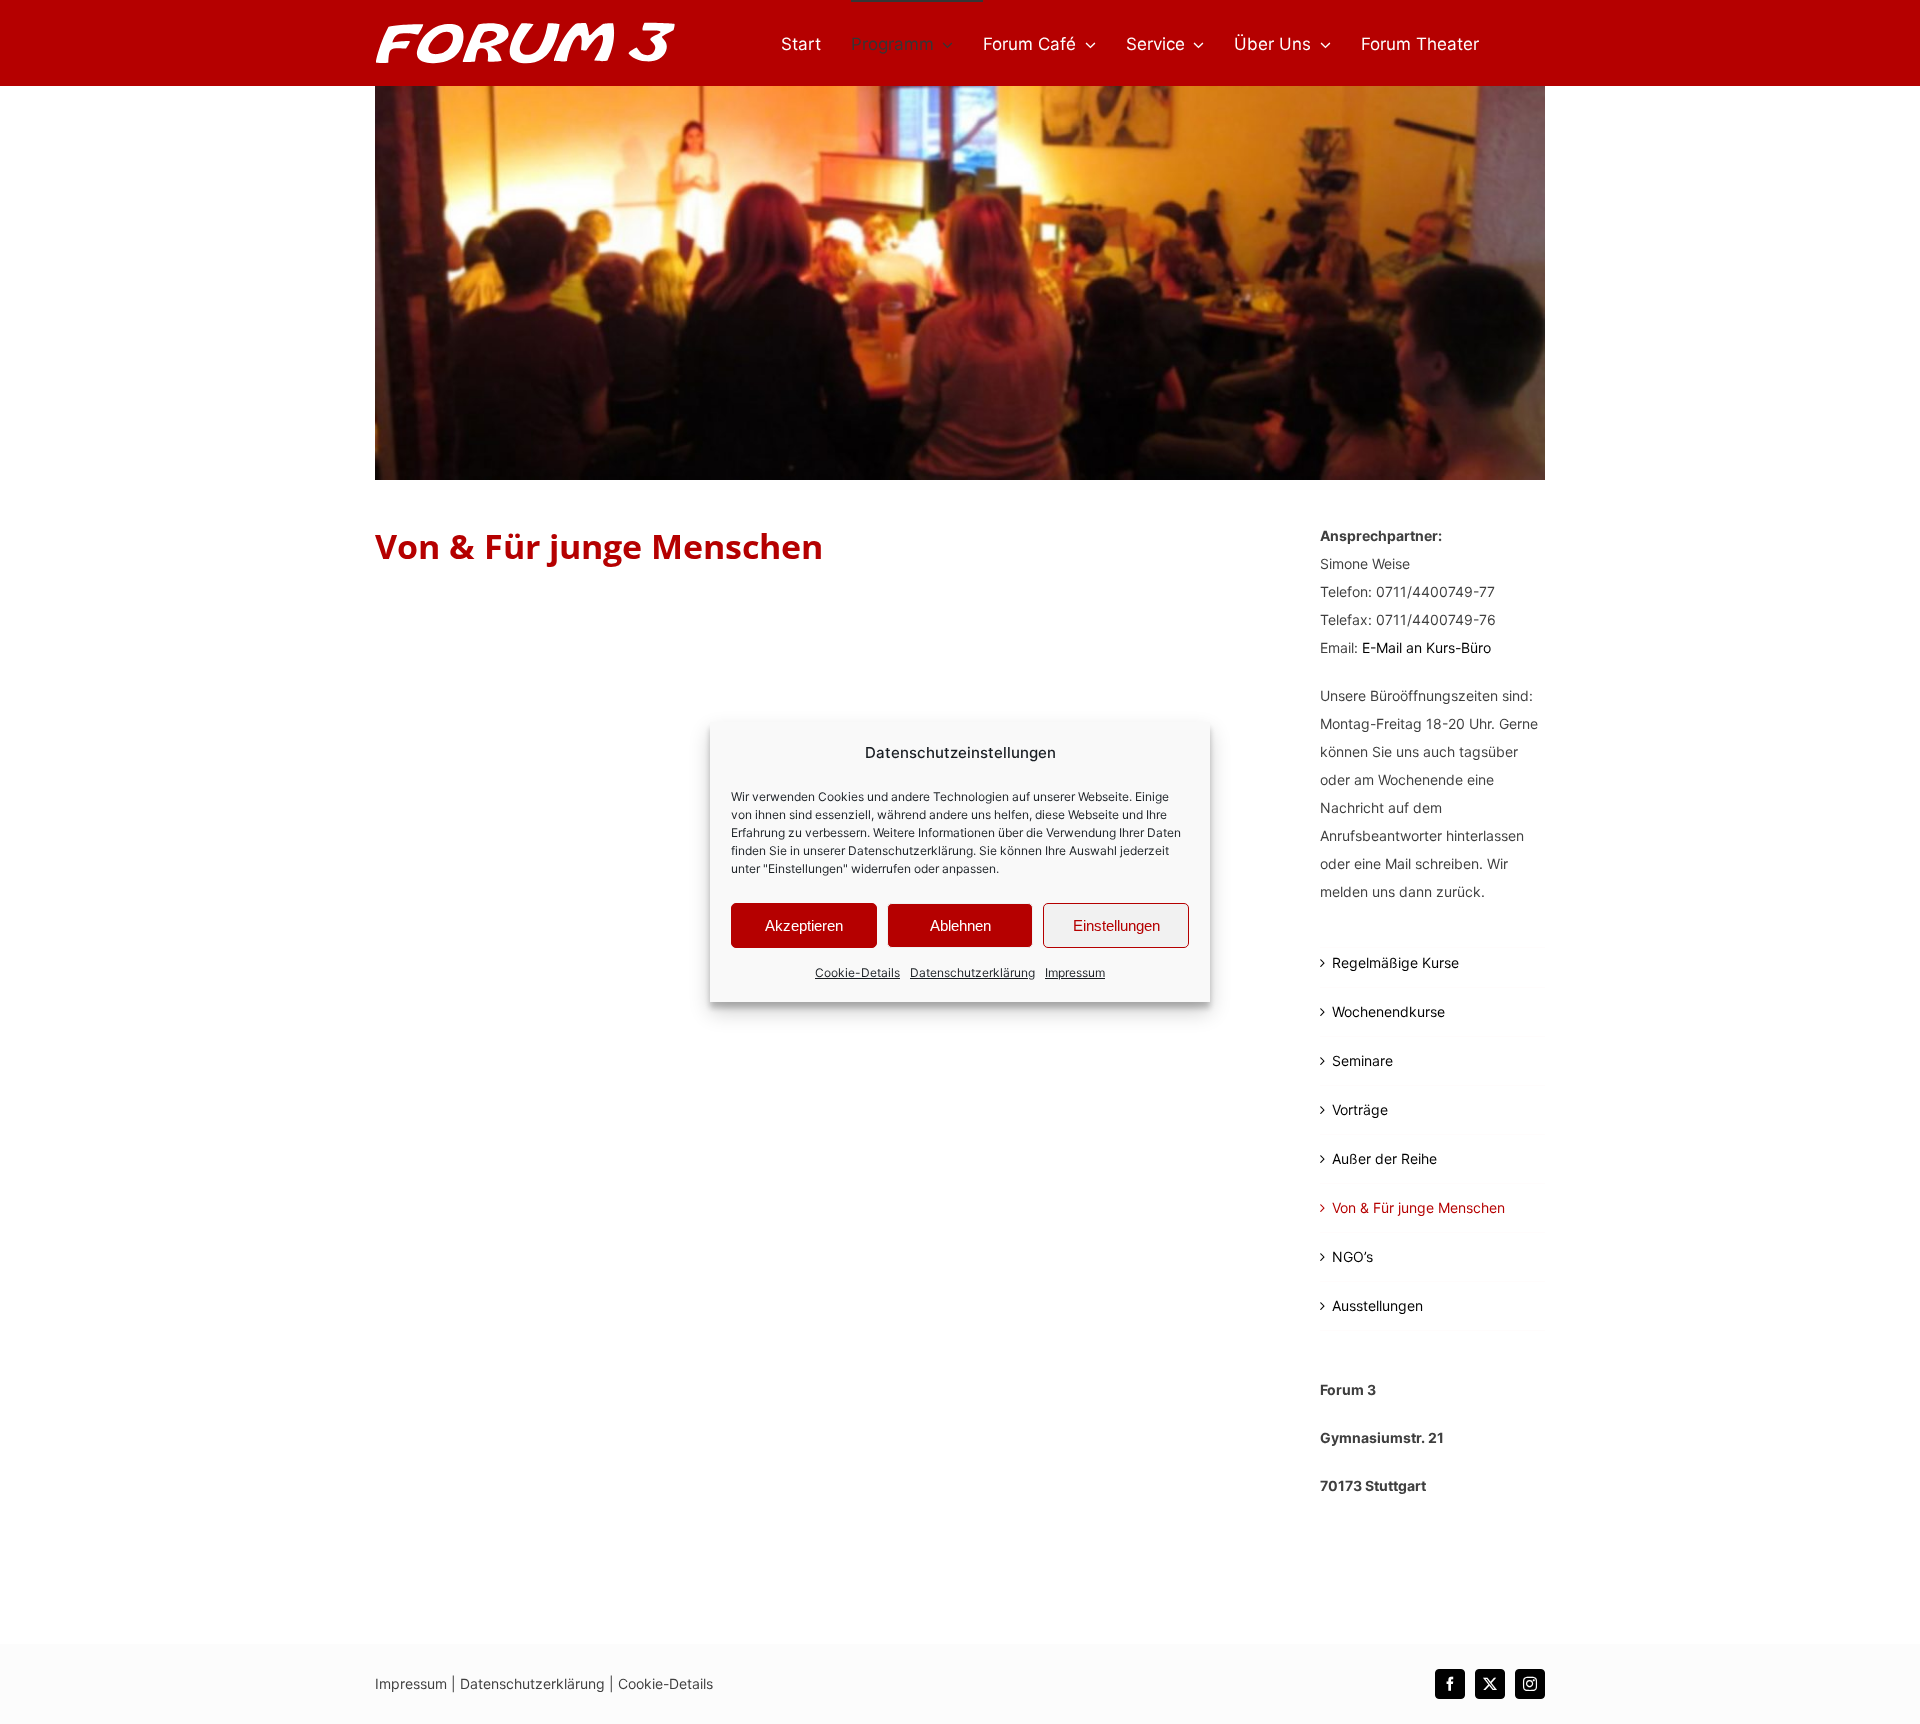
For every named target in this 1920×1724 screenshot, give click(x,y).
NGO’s (1352, 1256)
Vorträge (1360, 1109)
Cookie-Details (857, 972)
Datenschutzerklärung (910, 850)
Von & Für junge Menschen (1418, 1207)
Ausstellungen (1377, 1305)
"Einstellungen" (805, 868)
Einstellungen (1116, 925)
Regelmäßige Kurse (1395, 962)
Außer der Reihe (1384, 1158)
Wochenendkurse (1388, 1011)
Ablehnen (960, 925)
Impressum (1075, 972)
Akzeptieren (804, 925)
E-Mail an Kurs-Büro (1426, 647)
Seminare (1362, 1060)
